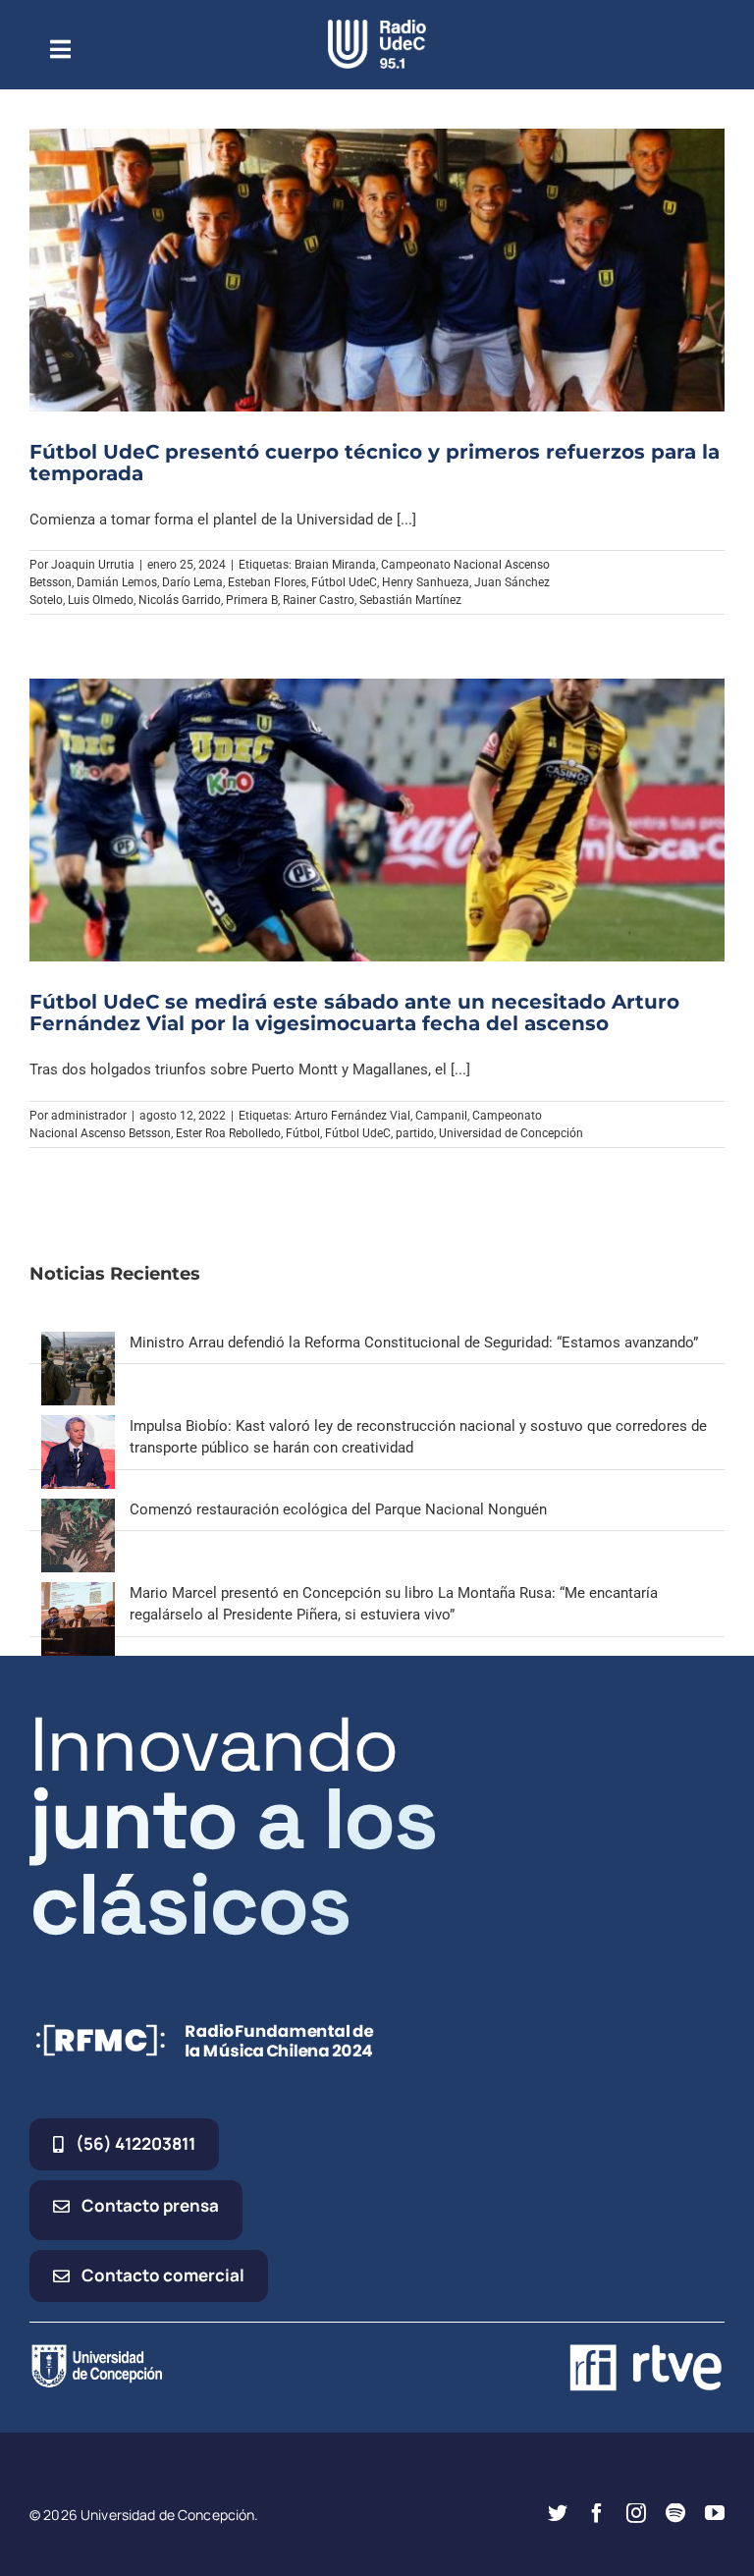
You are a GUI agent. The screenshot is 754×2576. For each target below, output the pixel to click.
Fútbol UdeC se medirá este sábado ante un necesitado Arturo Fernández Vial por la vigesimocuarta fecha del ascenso (354, 1013)
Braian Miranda (335, 565)
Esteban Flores (267, 582)
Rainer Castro (319, 600)
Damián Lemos (117, 582)
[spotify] (675, 2513)
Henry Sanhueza (426, 582)
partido (415, 1133)
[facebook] (597, 2513)
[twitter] (558, 2513)
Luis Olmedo (101, 600)
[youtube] (715, 2513)
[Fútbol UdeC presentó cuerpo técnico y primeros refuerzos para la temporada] (377, 270)
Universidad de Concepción (511, 1133)
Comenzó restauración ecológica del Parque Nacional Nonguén (338, 1509)
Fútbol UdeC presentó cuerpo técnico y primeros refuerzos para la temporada (375, 463)
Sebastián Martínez (410, 600)
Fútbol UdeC (344, 582)
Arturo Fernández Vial (352, 1116)
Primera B (252, 600)
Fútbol (303, 1133)
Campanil (441, 1116)
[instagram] (636, 2513)
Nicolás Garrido (180, 600)
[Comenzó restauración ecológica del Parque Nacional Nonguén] (78, 1509)
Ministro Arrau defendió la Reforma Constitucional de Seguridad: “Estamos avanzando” (414, 1343)
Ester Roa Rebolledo (228, 1133)
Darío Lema (192, 582)
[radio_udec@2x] (377, 27)
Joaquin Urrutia (93, 565)
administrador (89, 1116)
